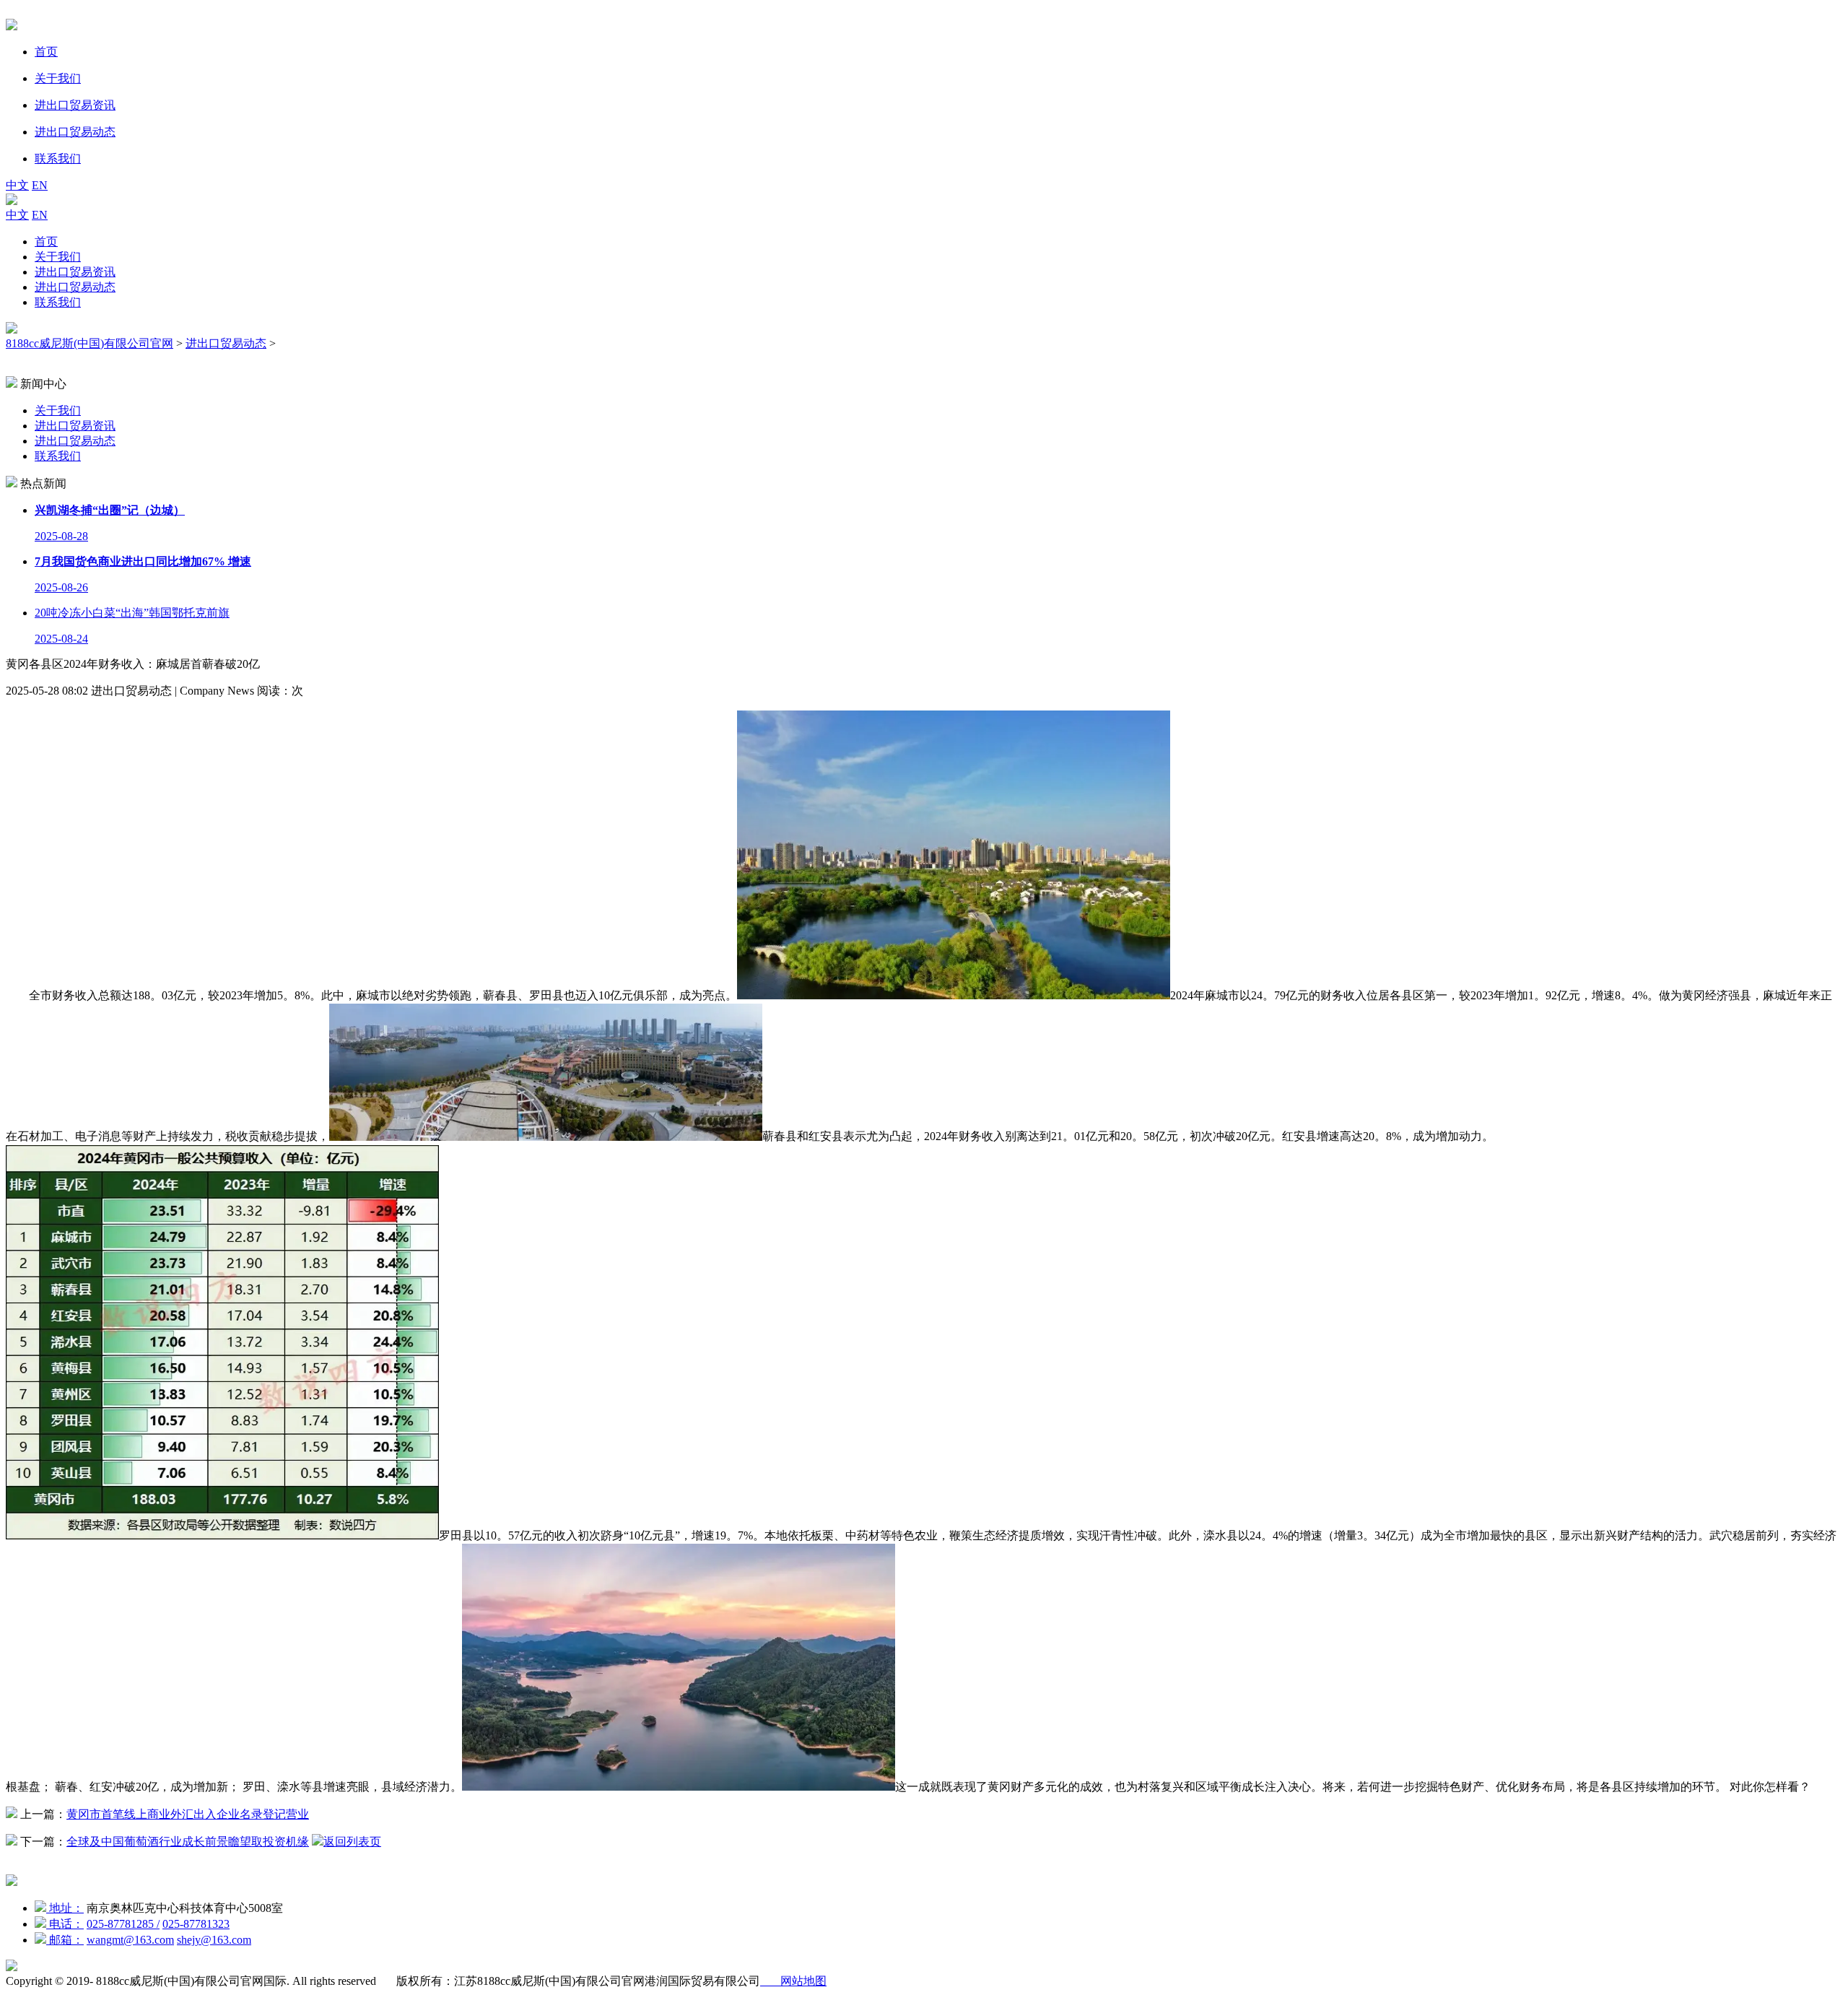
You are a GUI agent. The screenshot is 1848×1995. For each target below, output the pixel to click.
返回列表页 (352, 1842)
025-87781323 (196, 1924)
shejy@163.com (214, 1940)
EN (40, 185)
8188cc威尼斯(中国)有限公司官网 (90, 343)
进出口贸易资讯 (75, 272)
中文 (17, 185)
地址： (65, 1908)
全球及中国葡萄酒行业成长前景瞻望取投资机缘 (188, 1842)
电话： (65, 1924)
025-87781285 (123, 1924)
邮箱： (65, 1940)
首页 (46, 242)
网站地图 (793, 1981)
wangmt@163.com (130, 1940)
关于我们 (58, 257)
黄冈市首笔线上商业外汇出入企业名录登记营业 (188, 1814)
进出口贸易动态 (75, 287)
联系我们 (58, 302)
